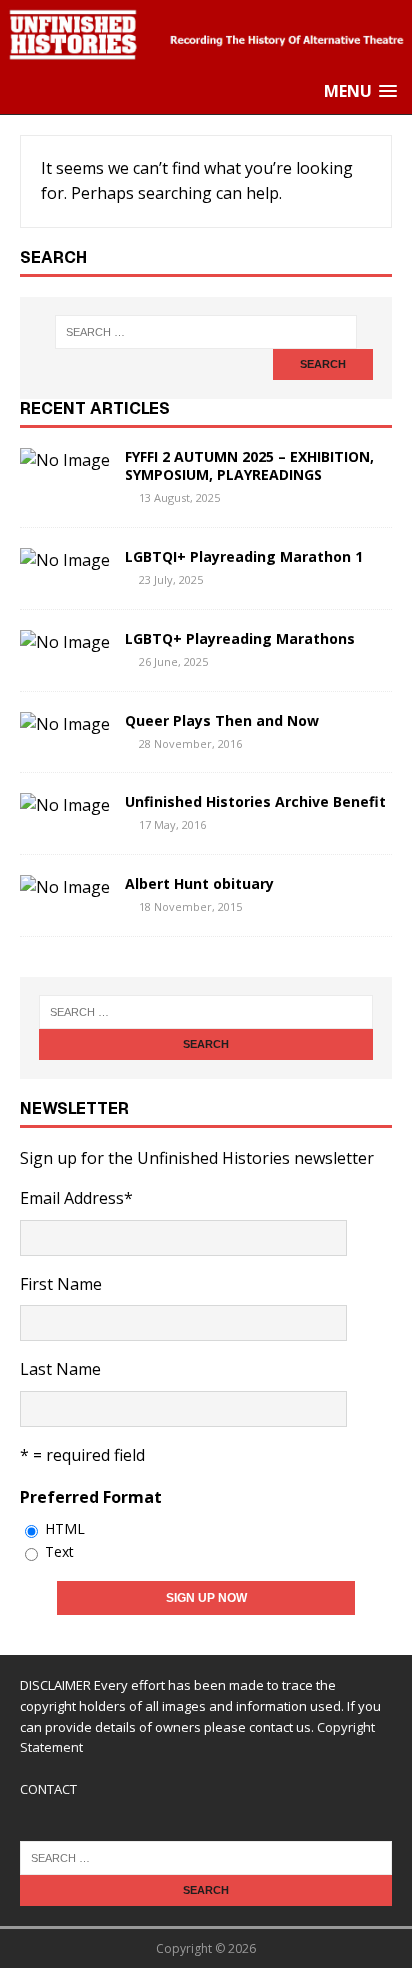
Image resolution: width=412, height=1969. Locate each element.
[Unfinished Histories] (206, 56)
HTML (65, 1528)
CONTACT (48, 1789)
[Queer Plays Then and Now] (65, 724)
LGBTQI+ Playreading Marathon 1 (244, 556)
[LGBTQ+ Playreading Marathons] (65, 642)
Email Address (76, 1198)
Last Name (60, 1369)
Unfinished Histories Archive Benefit (255, 801)
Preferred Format (91, 1497)
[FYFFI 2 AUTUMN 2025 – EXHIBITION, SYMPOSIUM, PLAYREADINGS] (65, 460)
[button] (360, 91)
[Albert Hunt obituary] (65, 887)
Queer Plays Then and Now (222, 720)
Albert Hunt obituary (199, 883)
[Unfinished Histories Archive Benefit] (65, 805)
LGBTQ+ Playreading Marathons (240, 638)
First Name (61, 1284)
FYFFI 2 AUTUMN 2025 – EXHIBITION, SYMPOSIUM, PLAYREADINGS (249, 465)
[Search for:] (206, 332)
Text (59, 1551)
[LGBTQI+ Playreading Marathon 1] (65, 560)
